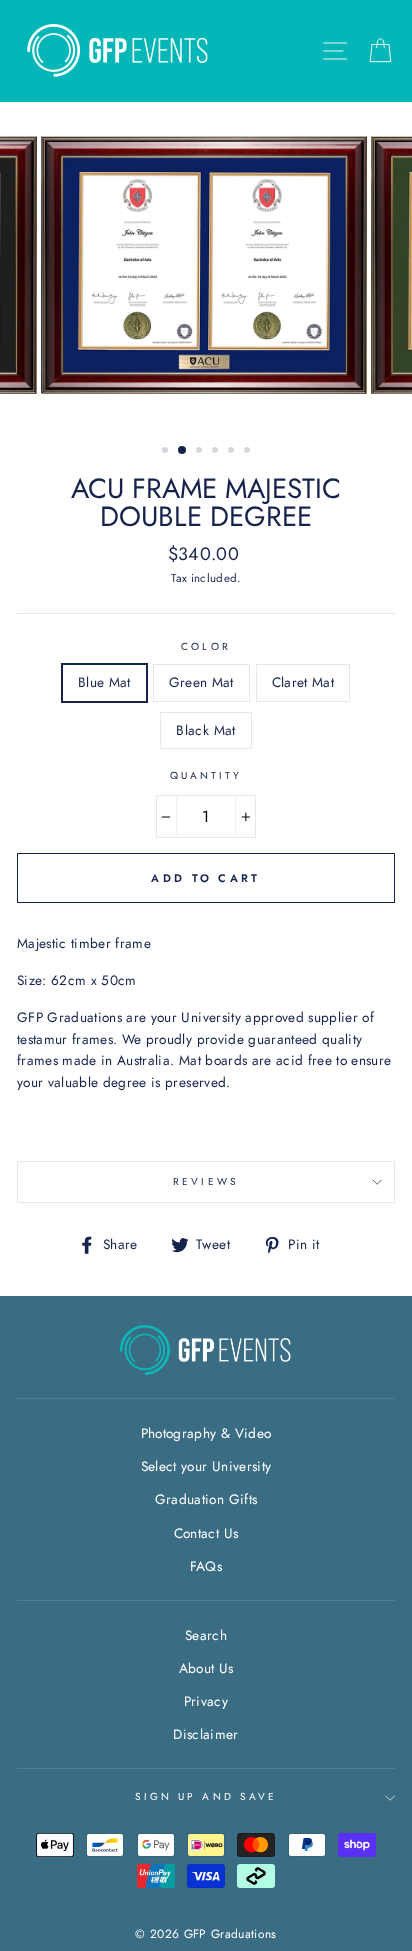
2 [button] (183, 451)
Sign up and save (206, 1796)
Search (206, 1635)
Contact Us (206, 1533)
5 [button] (233, 452)
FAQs (206, 1566)
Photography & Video (206, 1433)
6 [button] (249, 452)
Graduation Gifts (206, 1499)
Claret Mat (303, 682)
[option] (206, 265)
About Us (206, 1668)
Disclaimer (205, 1734)
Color (205, 646)
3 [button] (201, 452)
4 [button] (217, 452)
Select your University (206, 1466)
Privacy (206, 1701)
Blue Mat (104, 682)
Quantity (206, 775)
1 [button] (167, 452)
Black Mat (205, 730)
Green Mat (201, 682)
